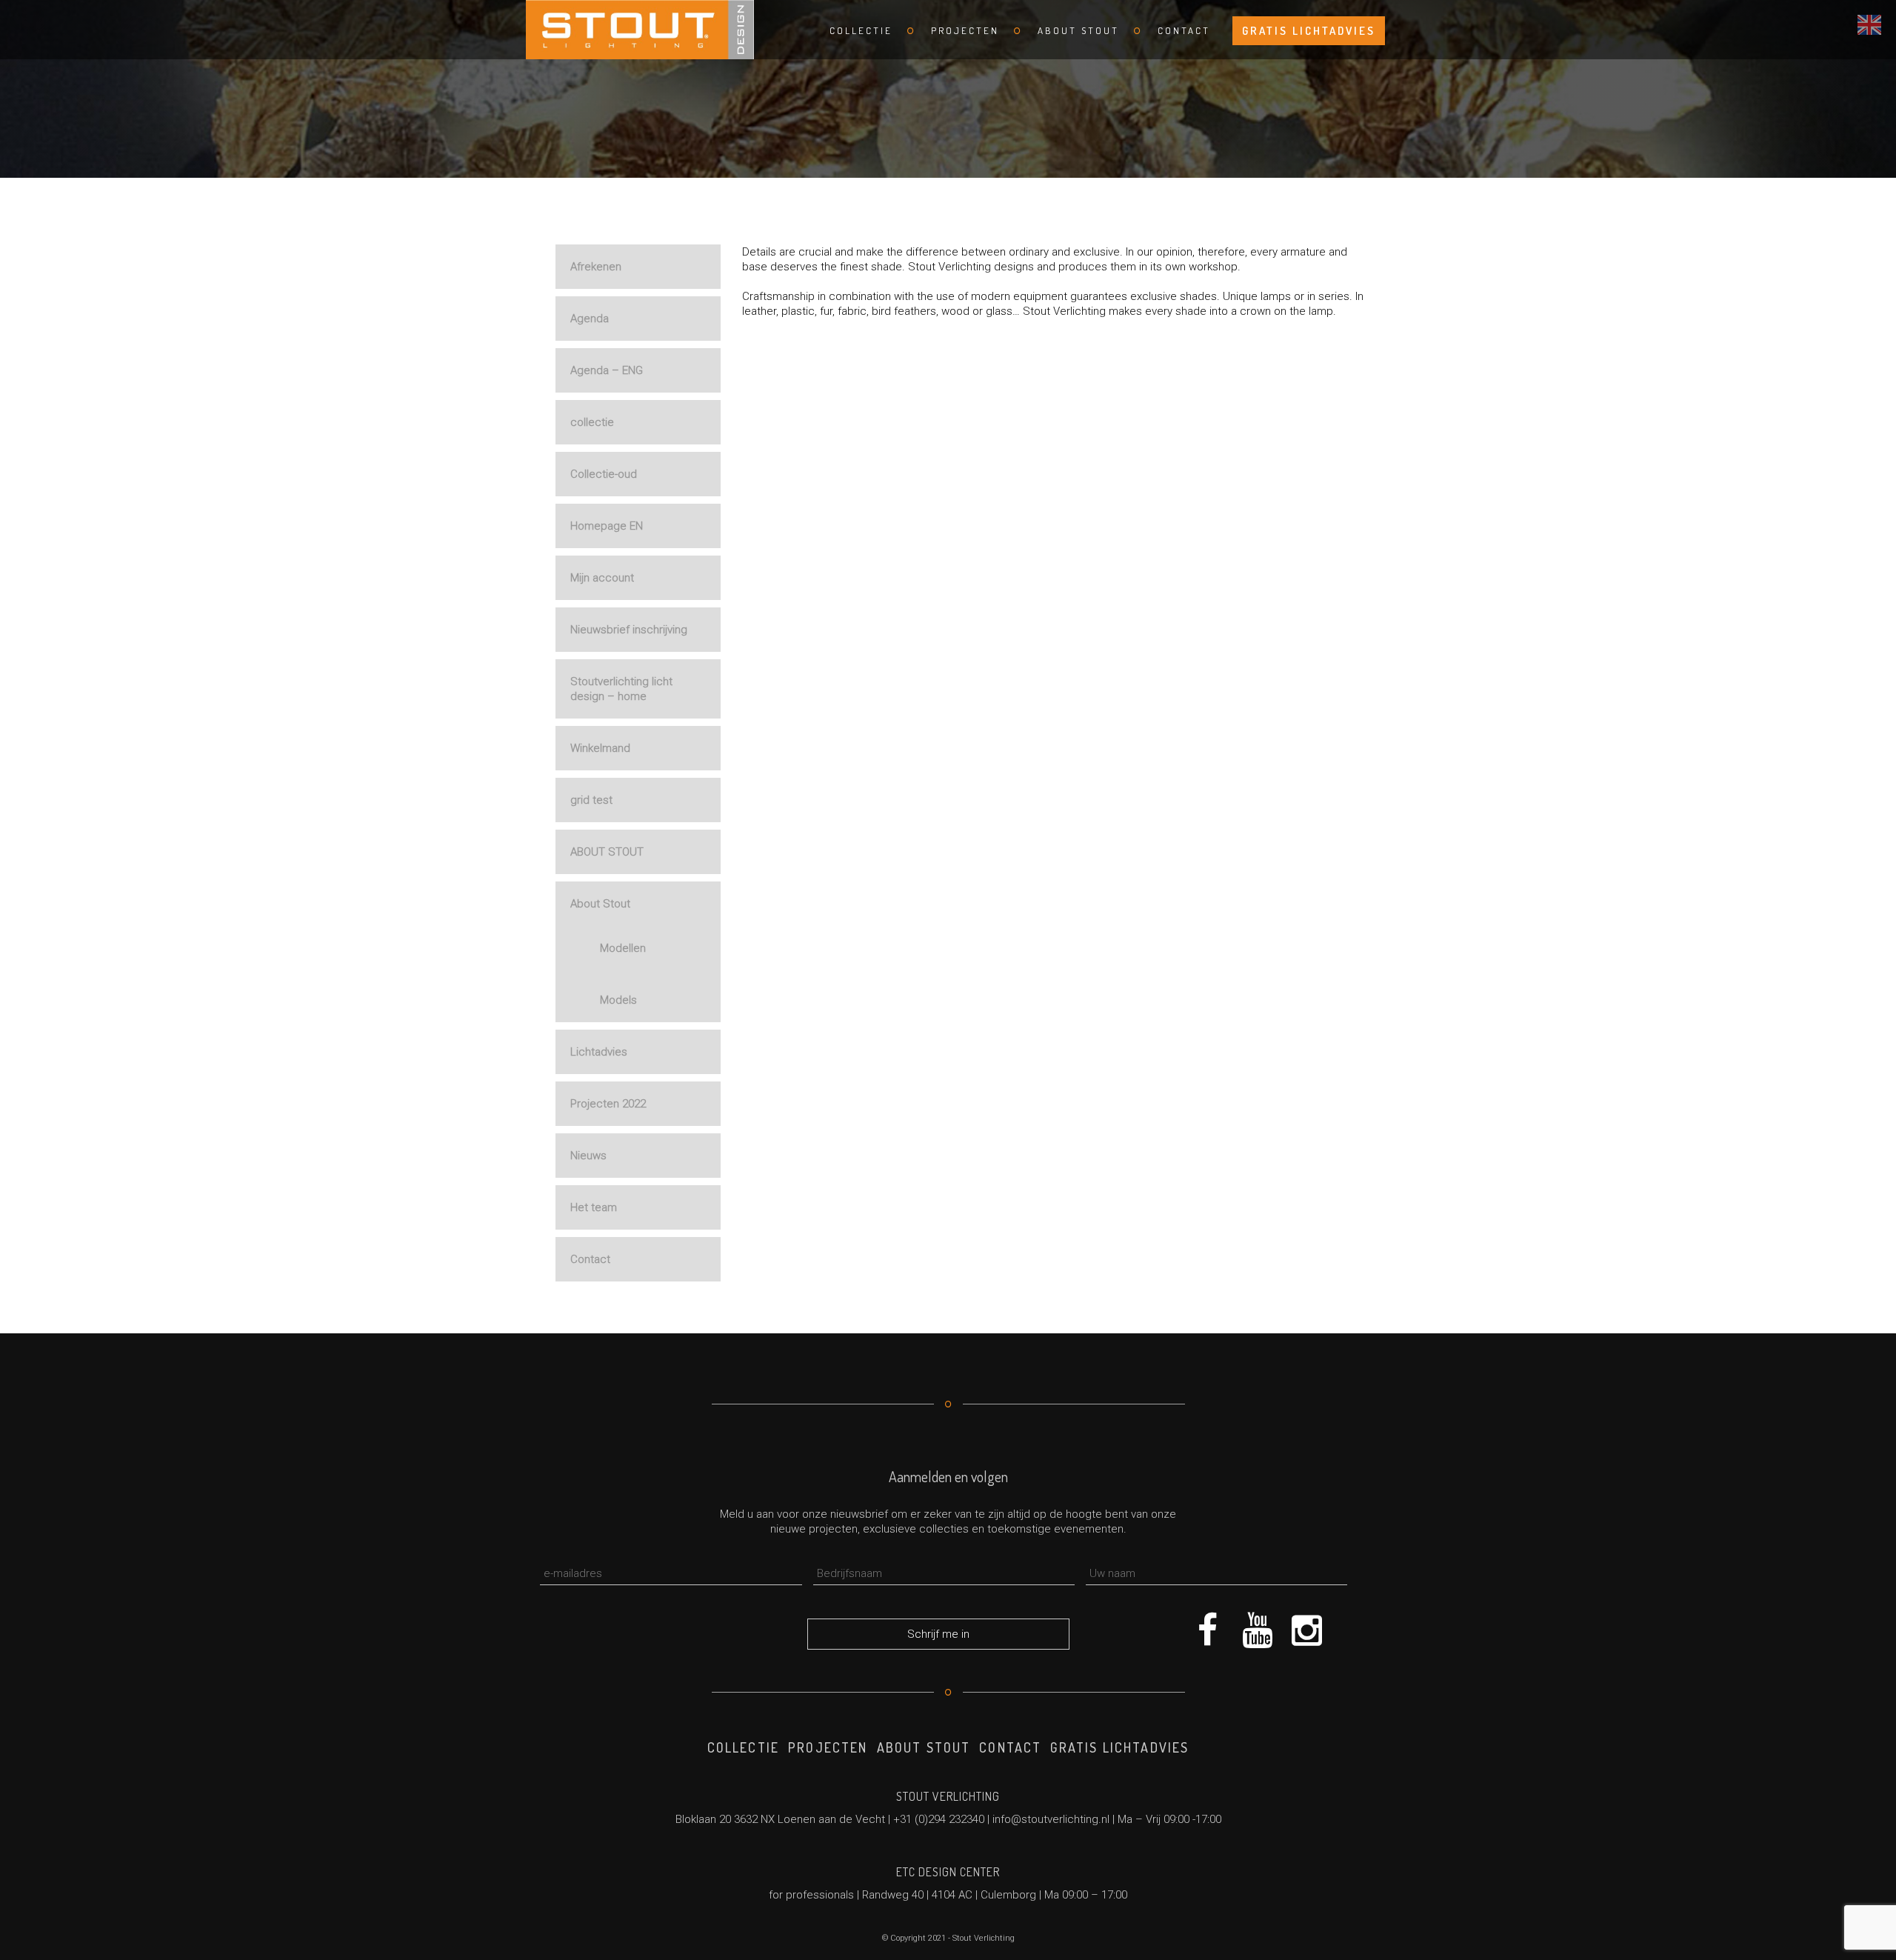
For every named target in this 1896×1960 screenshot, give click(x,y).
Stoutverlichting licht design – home (621, 689)
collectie (592, 422)
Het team (594, 1207)
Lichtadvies (599, 1052)
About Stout (1078, 30)
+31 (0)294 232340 (939, 1819)
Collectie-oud (604, 474)
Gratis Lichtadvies (1309, 31)
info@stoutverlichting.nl (1051, 1819)
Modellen (623, 948)
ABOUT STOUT (607, 852)
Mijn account (602, 578)
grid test (591, 800)
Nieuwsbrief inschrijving (629, 630)
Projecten (965, 30)
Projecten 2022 (608, 1104)
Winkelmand (600, 748)
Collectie (861, 30)
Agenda (590, 319)
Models (618, 1000)
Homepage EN (607, 526)
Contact (1184, 30)
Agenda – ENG (607, 370)
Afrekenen (596, 267)
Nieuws (588, 1156)
